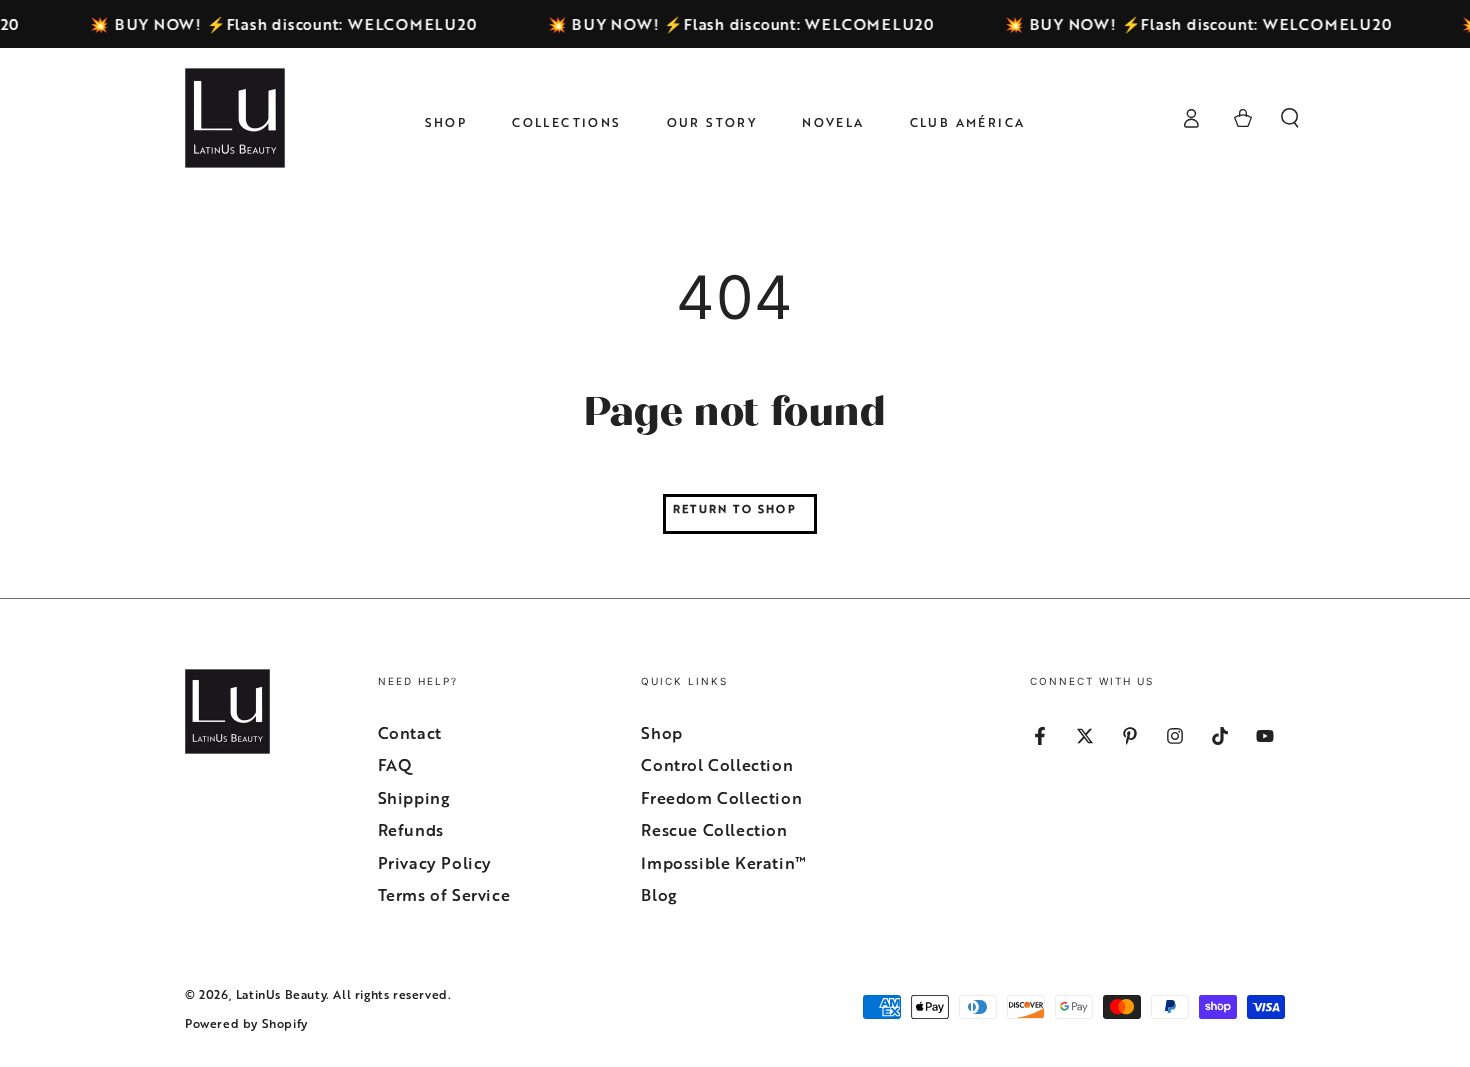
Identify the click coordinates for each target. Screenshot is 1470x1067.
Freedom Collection (721, 798)
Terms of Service (444, 895)
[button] (1290, 118)
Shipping (414, 798)
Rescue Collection (714, 830)
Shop (661, 733)
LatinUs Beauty (281, 994)
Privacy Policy (435, 863)
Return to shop (735, 508)
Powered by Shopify (246, 1023)
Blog (659, 895)
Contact (410, 733)
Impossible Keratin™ (723, 863)
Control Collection (717, 765)
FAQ (395, 765)
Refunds (411, 830)
